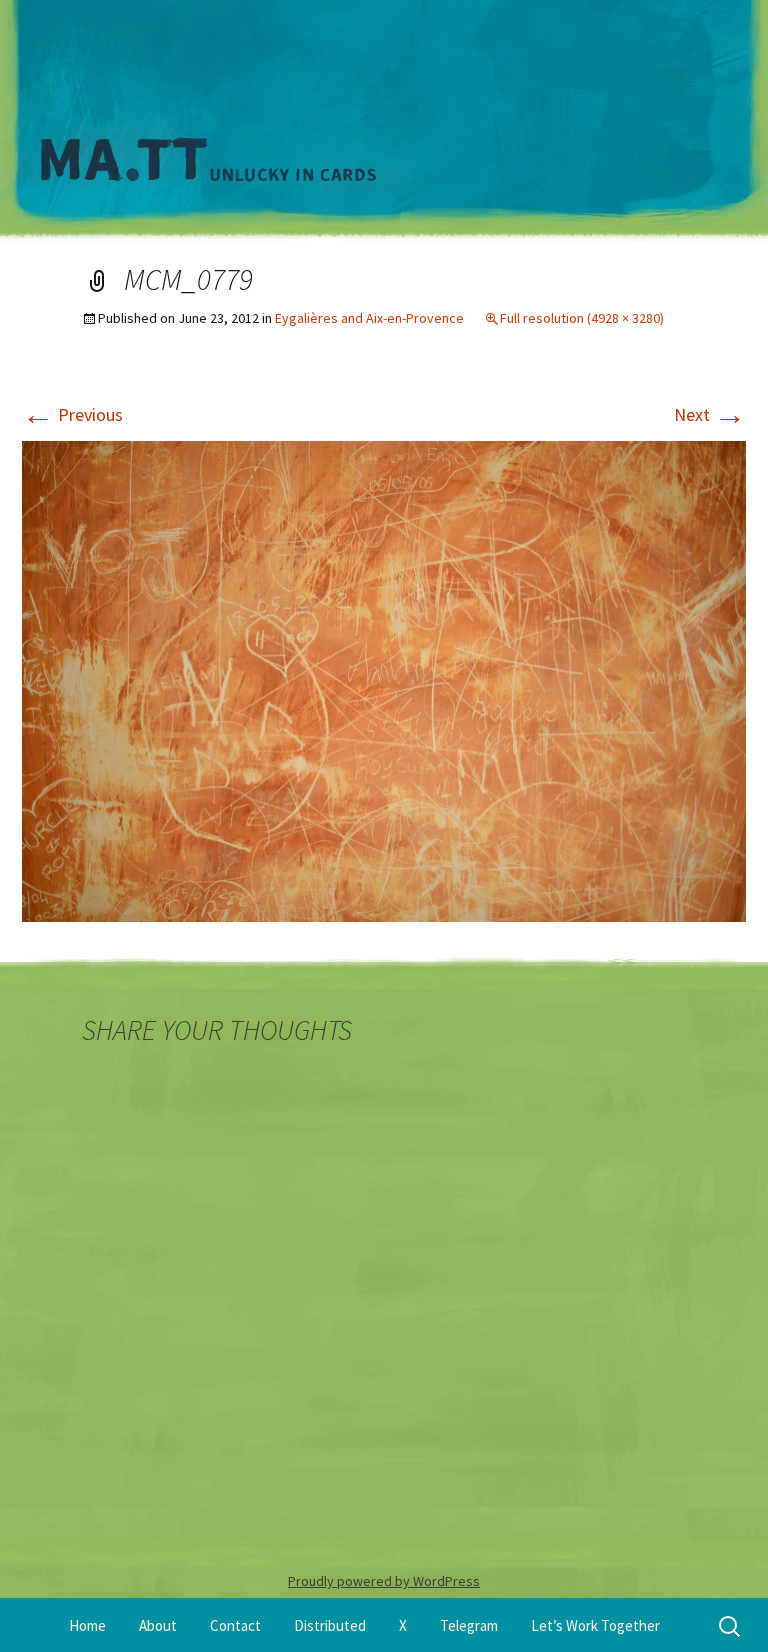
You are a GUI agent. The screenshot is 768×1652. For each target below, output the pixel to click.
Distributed (330, 1625)
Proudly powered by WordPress (384, 1581)
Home (87, 1625)
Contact (235, 1625)
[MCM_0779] (384, 679)
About (158, 1625)
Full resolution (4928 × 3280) (582, 318)
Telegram (469, 1625)
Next (710, 414)
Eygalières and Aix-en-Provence (369, 318)
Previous (72, 414)
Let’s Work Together (595, 1625)
